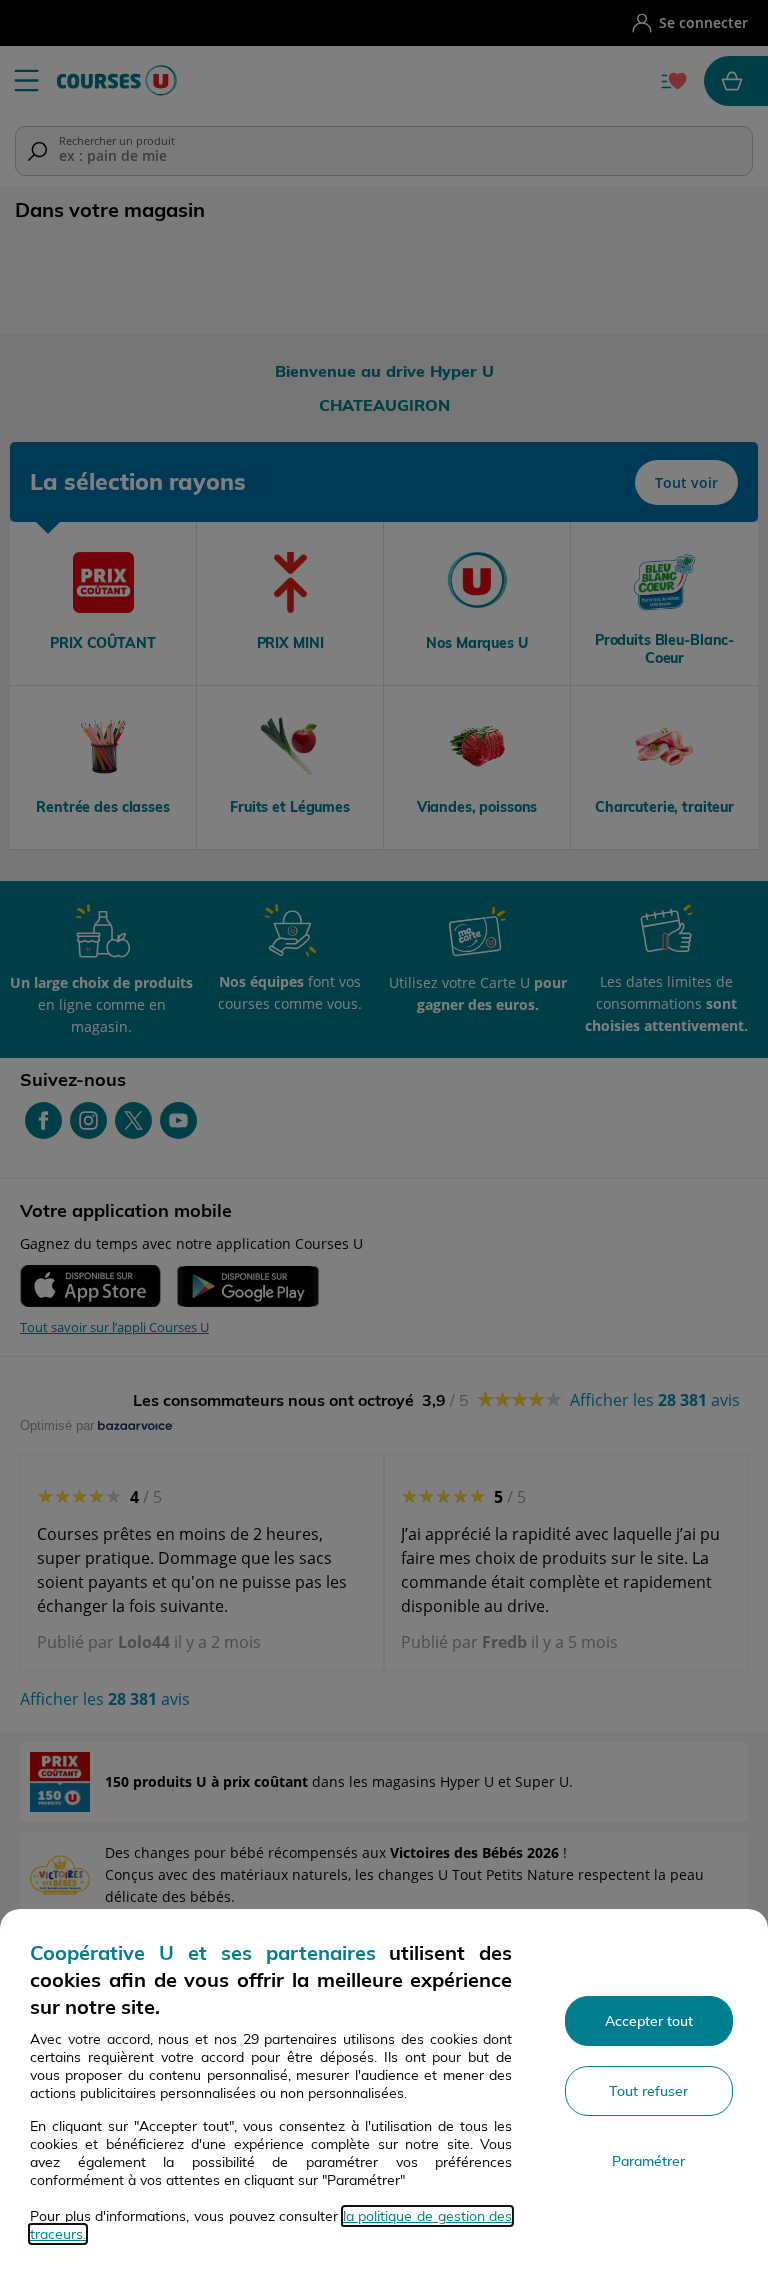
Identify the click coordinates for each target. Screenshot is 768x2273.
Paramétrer (648, 2161)
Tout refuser (648, 2091)
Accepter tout (649, 2021)
